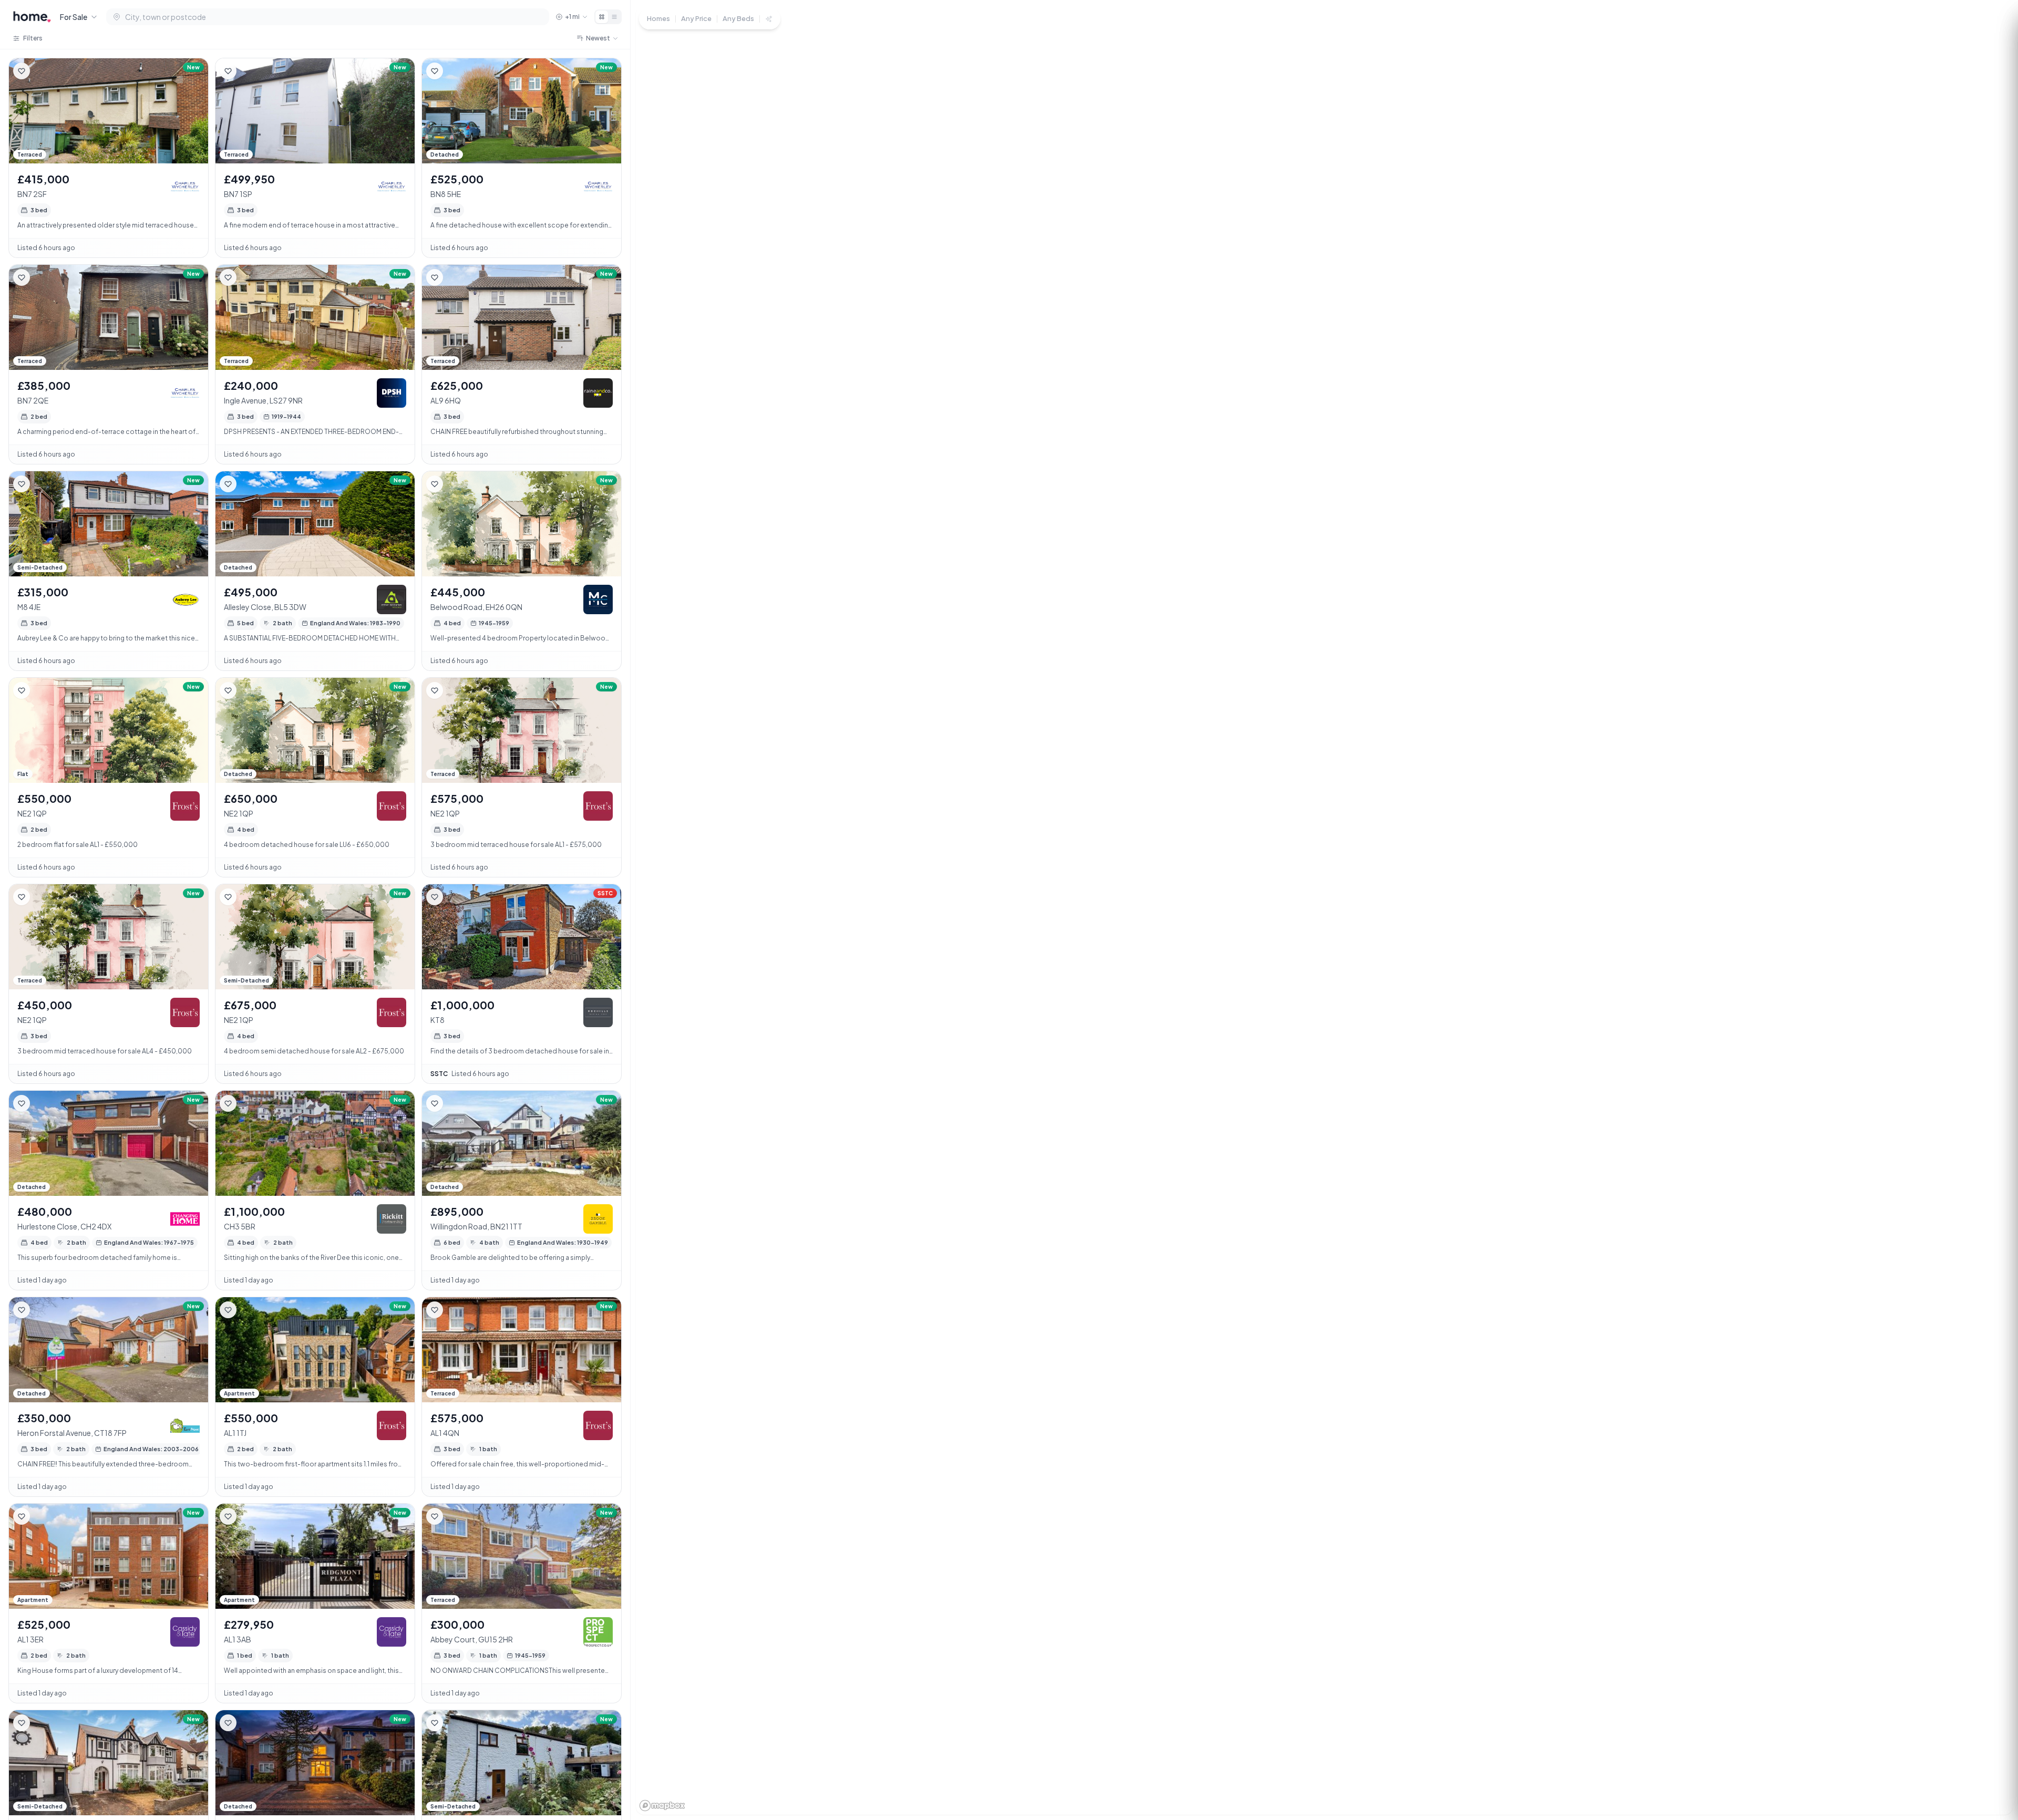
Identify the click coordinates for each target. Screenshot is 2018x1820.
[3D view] (1992, 1784)
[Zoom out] (1992, 1746)
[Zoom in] (1992, 1727)
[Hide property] (43, 71)
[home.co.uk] (32, 17)
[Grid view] (602, 17)
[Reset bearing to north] (1992, 1765)
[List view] (614, 17)
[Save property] (22, 71)
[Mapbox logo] (662, 1806)
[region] (1324, 910)
